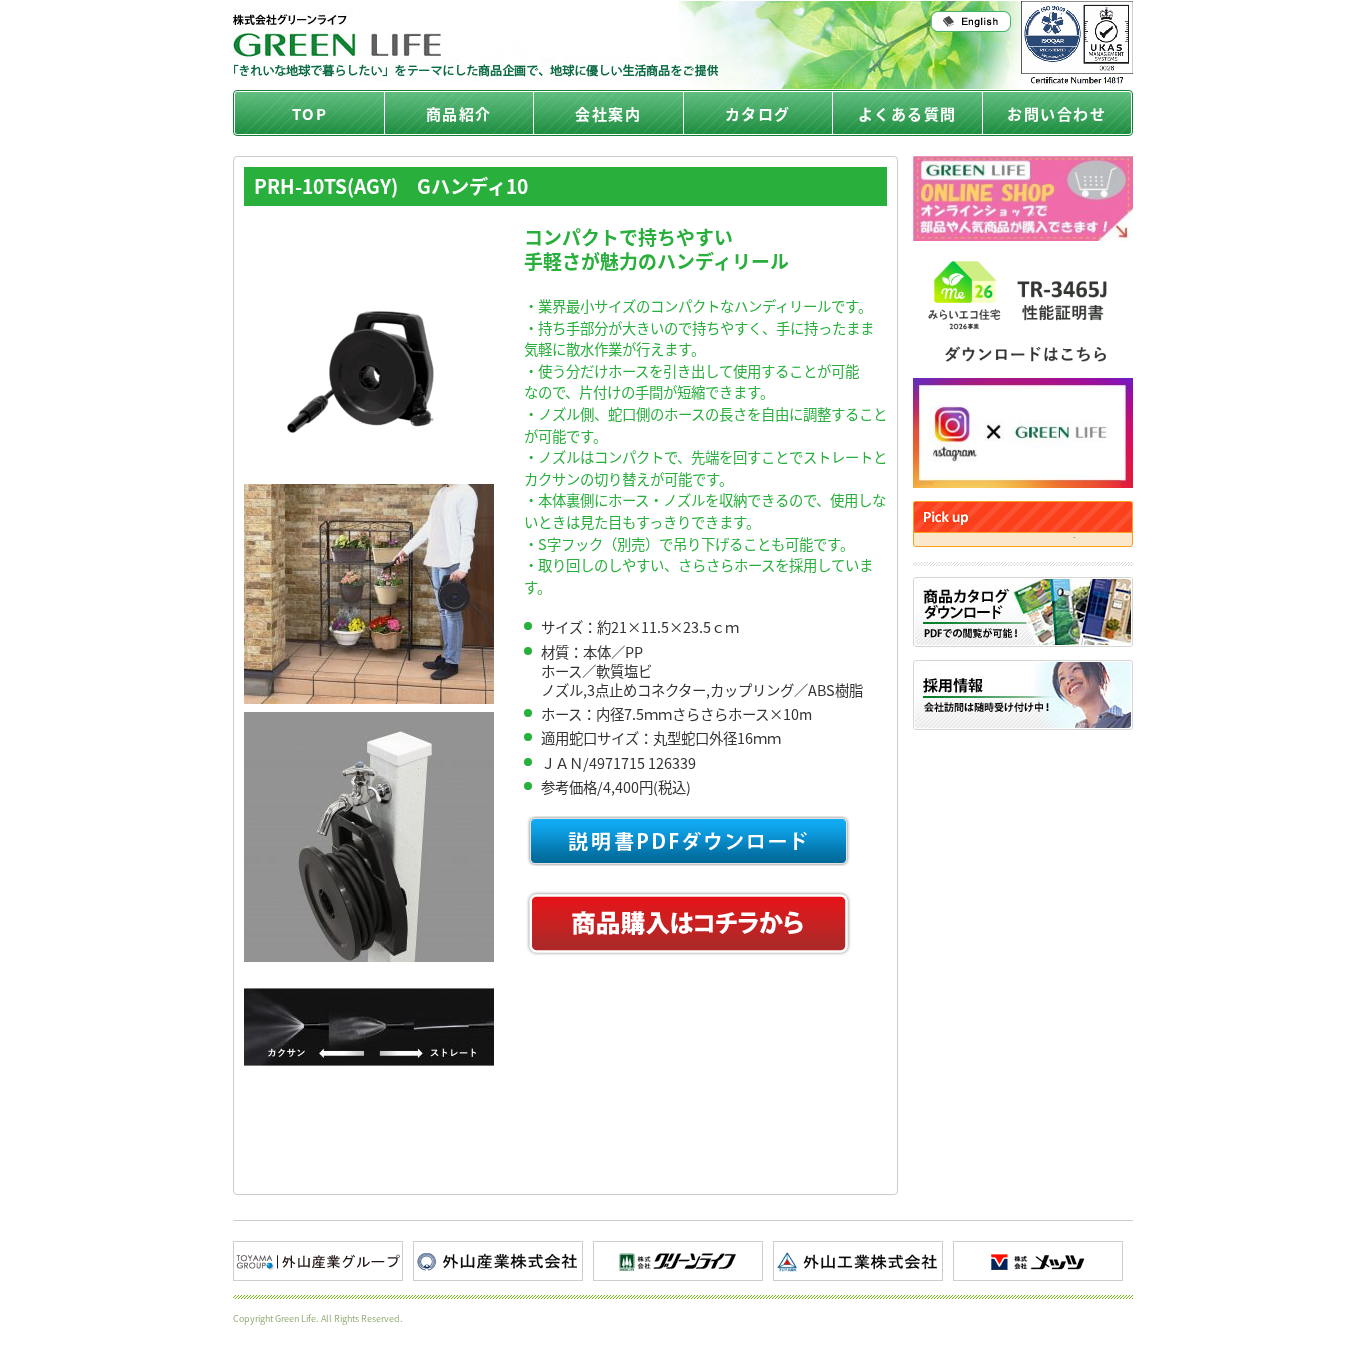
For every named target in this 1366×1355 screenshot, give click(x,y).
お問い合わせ (1056, 113)
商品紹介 (459, 113)
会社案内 (608, 113)
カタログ (758, 113)
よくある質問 (907, 113)
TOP (310, 113)
